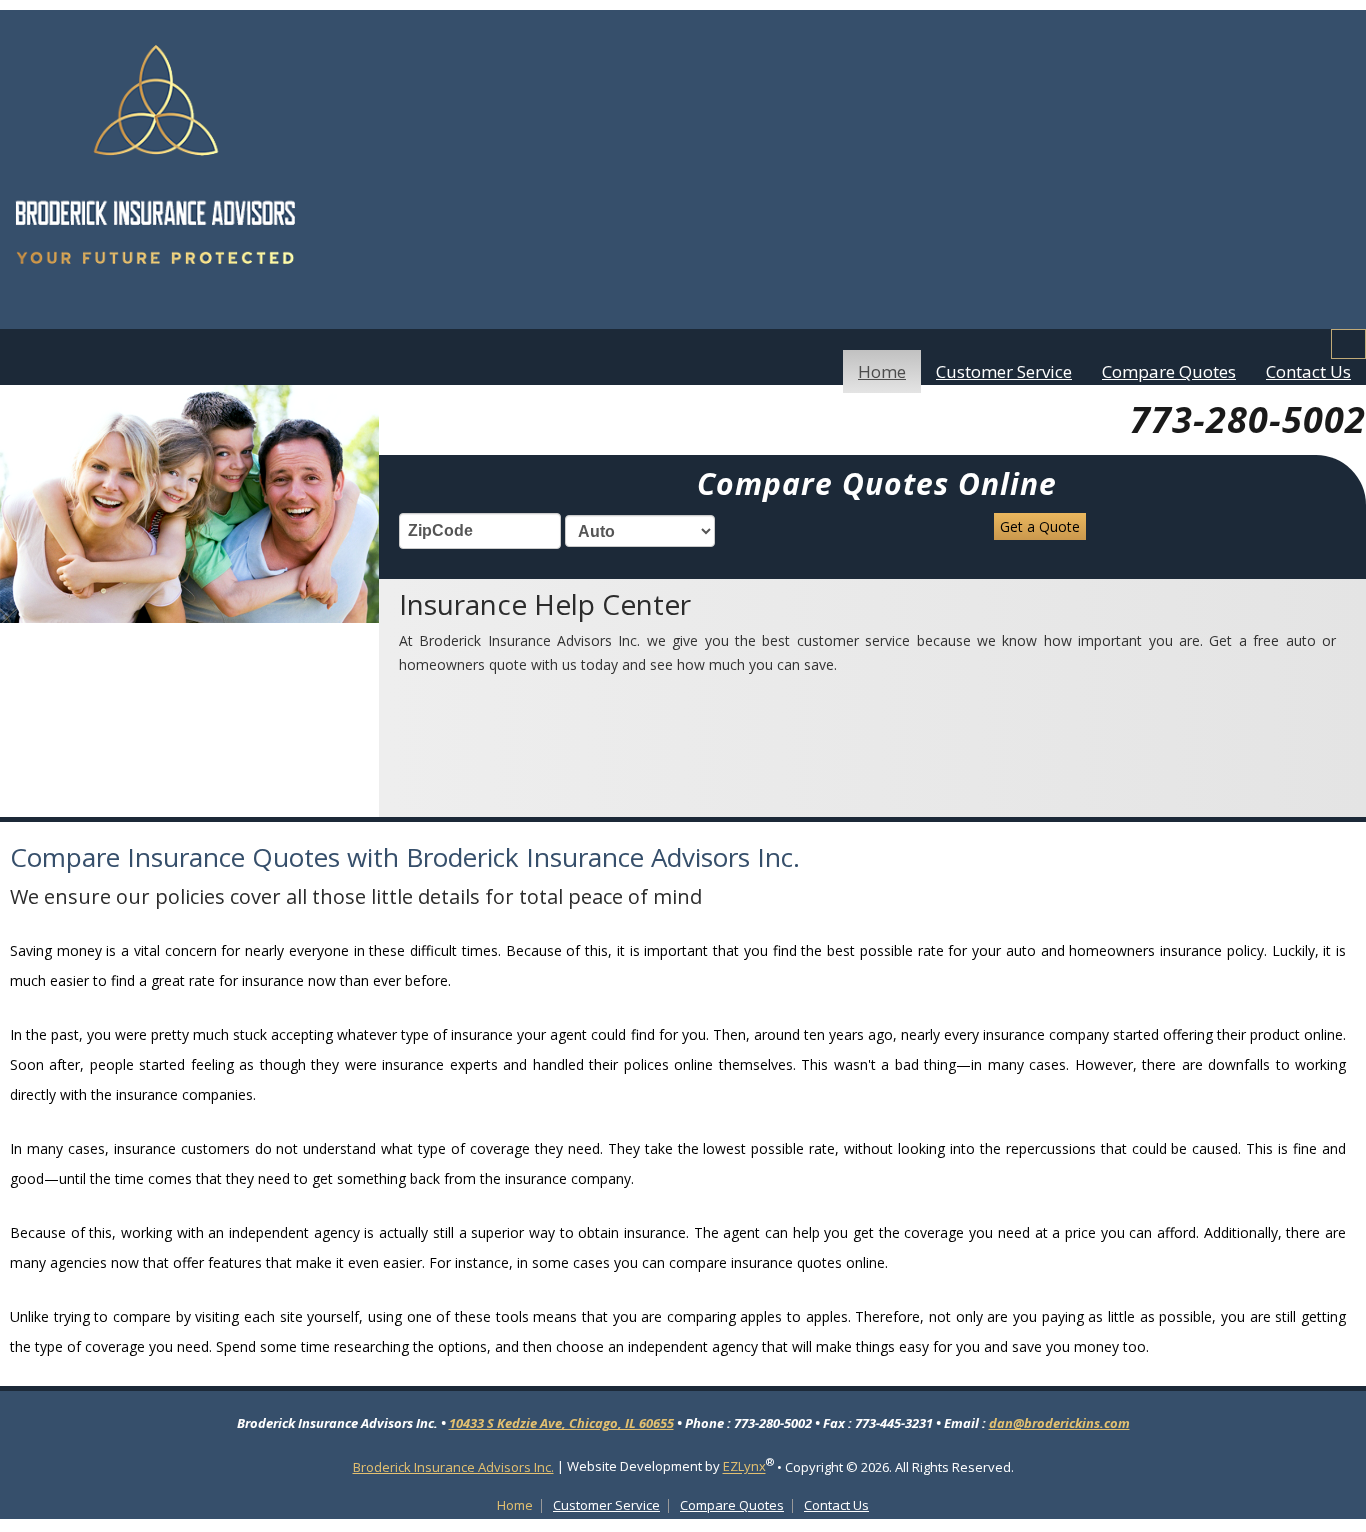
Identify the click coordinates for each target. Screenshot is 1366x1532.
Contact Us (1308, 371)
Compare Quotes (1169, 371)
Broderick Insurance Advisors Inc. (453, 1467)
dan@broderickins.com (1059, 1423)
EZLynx (744, 1467)
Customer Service (1004, 371)
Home (882, 371)
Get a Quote (1040, 526)
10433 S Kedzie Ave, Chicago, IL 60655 (561, 1423)
